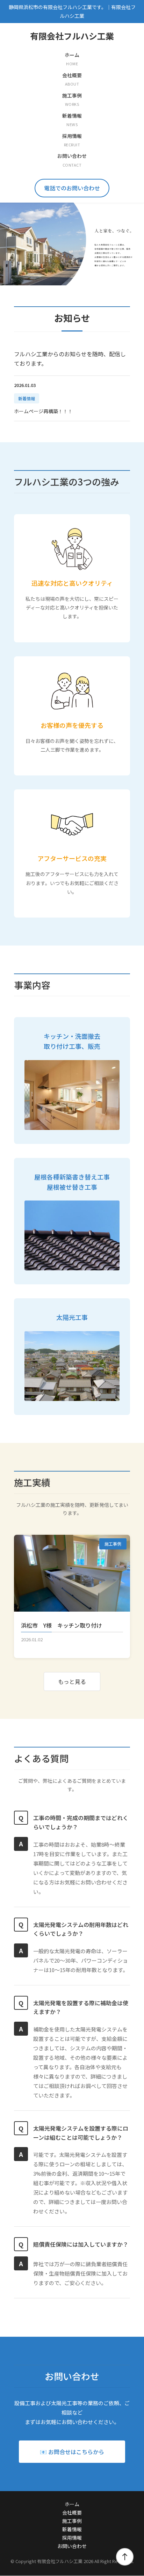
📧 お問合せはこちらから (72, 2452)
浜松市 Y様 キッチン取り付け (62, 1625)
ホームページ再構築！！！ (43, 411)
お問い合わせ (72, 2546)
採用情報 (72, 2538)
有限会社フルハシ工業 (72, 36)
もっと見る (72, 1681)
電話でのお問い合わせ (72, 188)
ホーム (72, 2504)
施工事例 (72, 2521)
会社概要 (72, 2512)
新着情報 (72, 2529)
